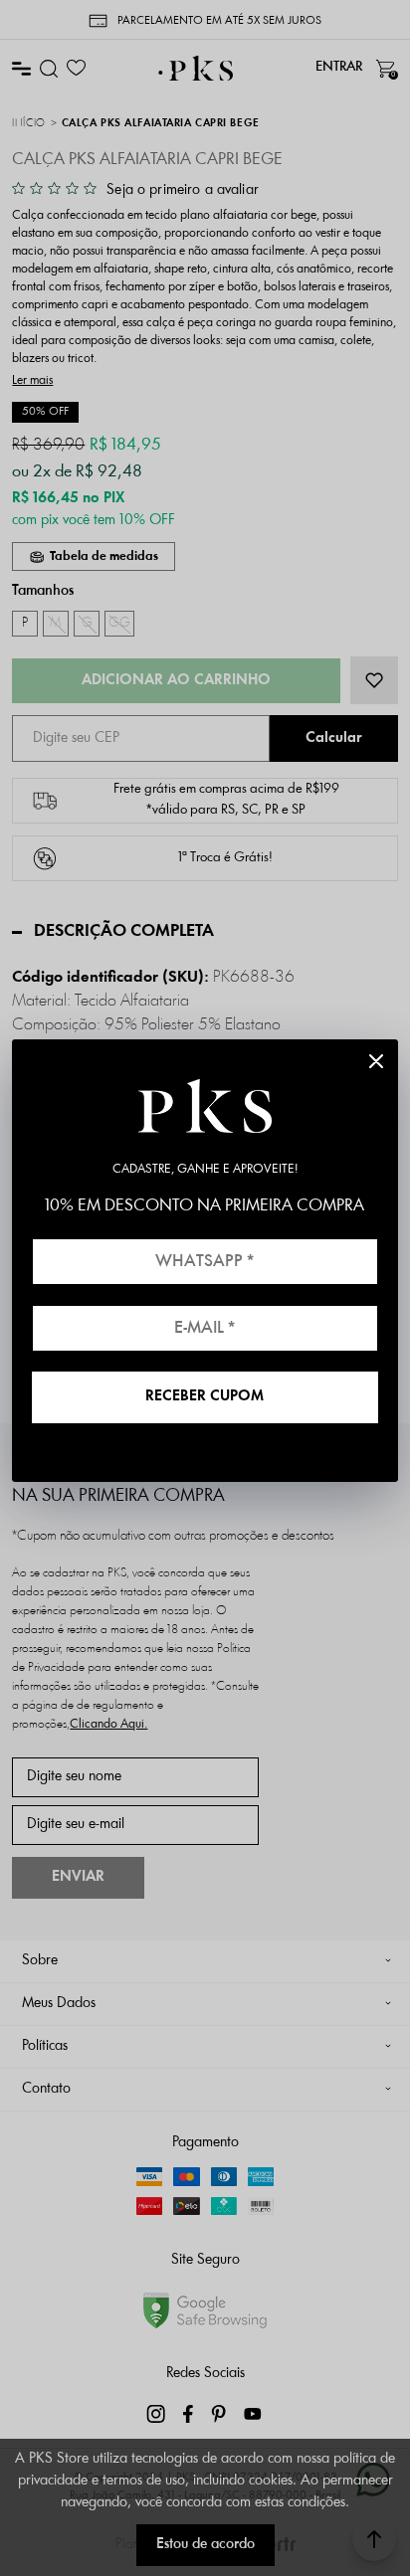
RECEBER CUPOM (205, 1397)
